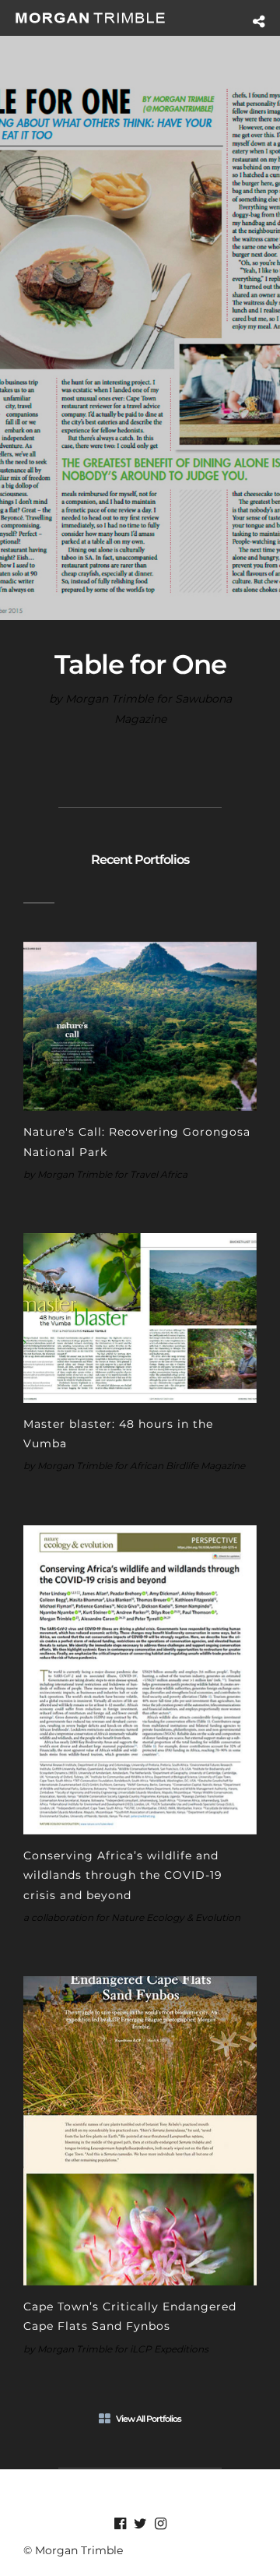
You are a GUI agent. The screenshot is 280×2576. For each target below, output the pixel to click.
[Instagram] (160, 2524)
